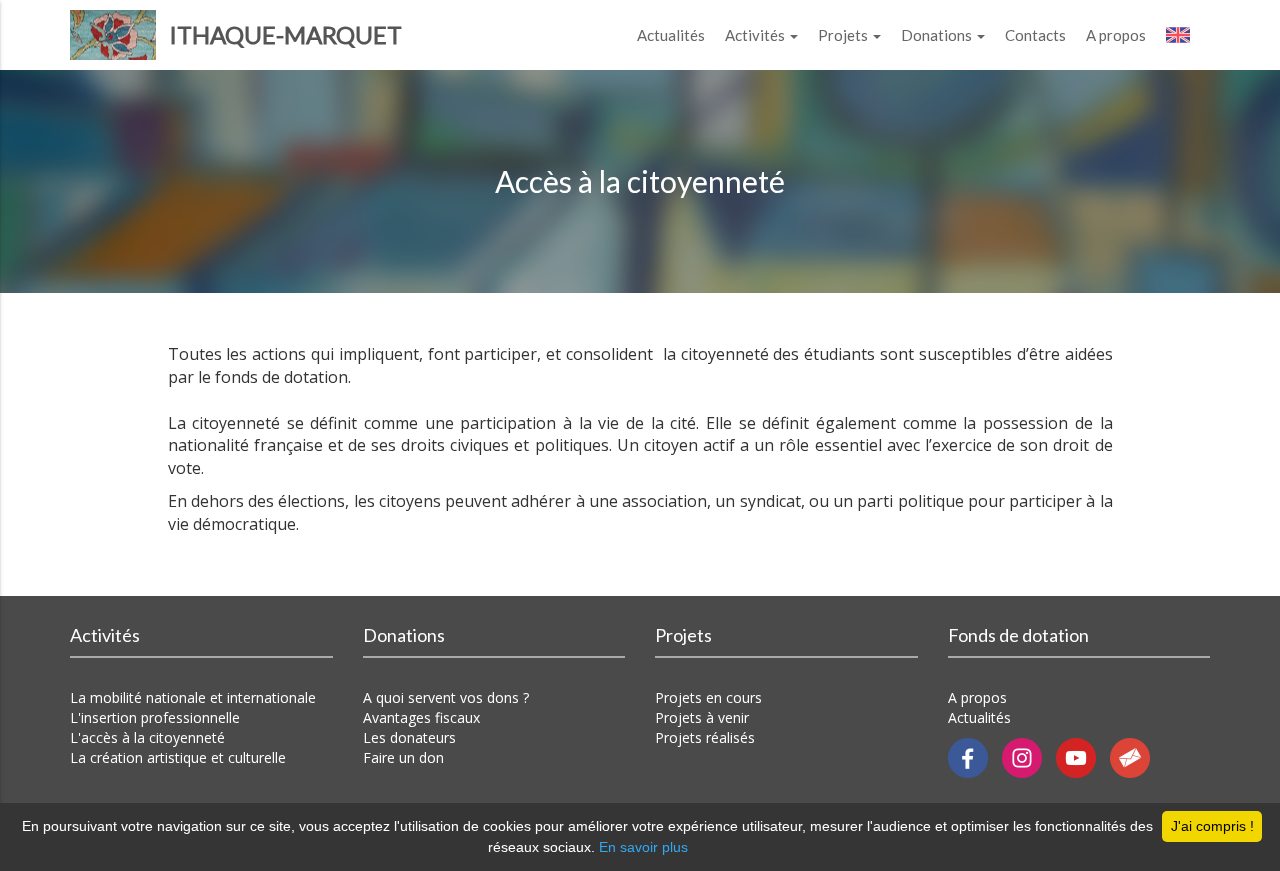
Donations (938, 35)
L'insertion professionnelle (155, 717)
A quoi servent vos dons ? (446, 697)
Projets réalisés (705, 737)
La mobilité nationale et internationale (193, 697)
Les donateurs (409, 737)
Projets (844, 35)
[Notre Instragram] (1029, 756)
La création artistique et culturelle (178, 757)
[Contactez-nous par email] (1135, 756)
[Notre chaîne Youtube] (1083, 756)
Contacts (1035, 35)
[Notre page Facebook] (975, 756)
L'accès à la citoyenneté (147, 737)
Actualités (671, 35)
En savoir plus (643, 847)
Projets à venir (702, 717)
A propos (1116, 35)
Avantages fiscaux (421, 717)
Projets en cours (708, 697)
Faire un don (403, 757)
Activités (756, 35)
